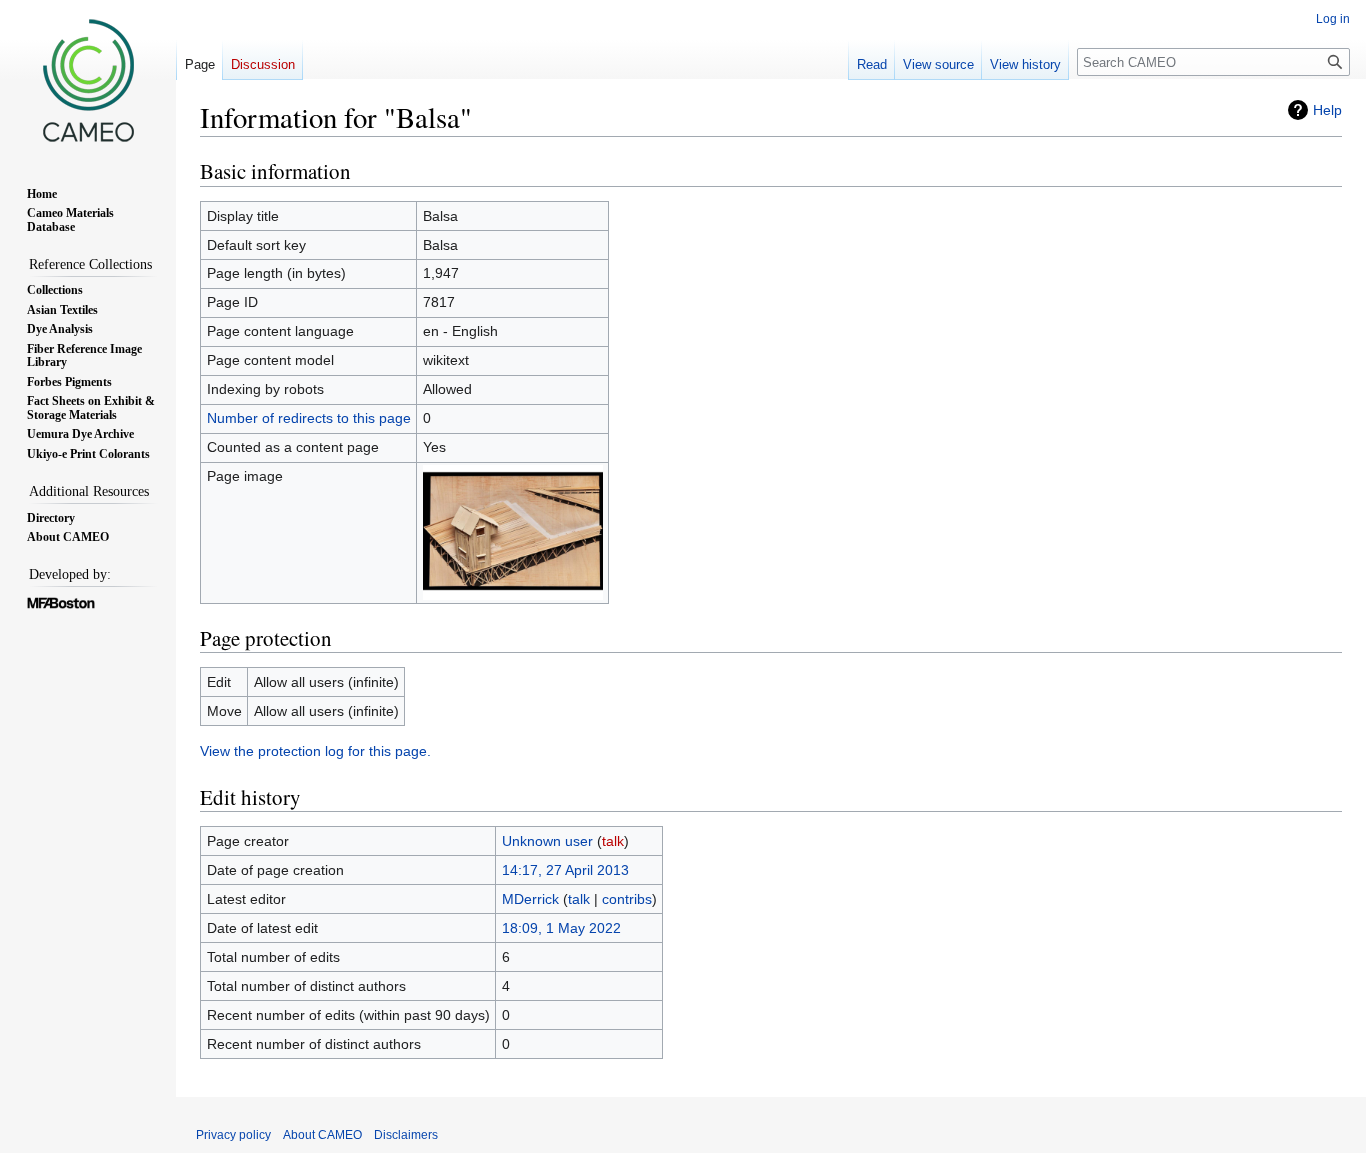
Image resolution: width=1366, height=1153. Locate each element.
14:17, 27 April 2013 (565, 870)
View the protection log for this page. (315, 751)
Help (1327, 110)
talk (613, 841)
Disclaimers (406, 1135)
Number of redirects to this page (309, 418)
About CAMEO (322, 1135)
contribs (627, 899)
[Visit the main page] (88, 80)
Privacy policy (233, 1135)
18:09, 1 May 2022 (561, 928)
